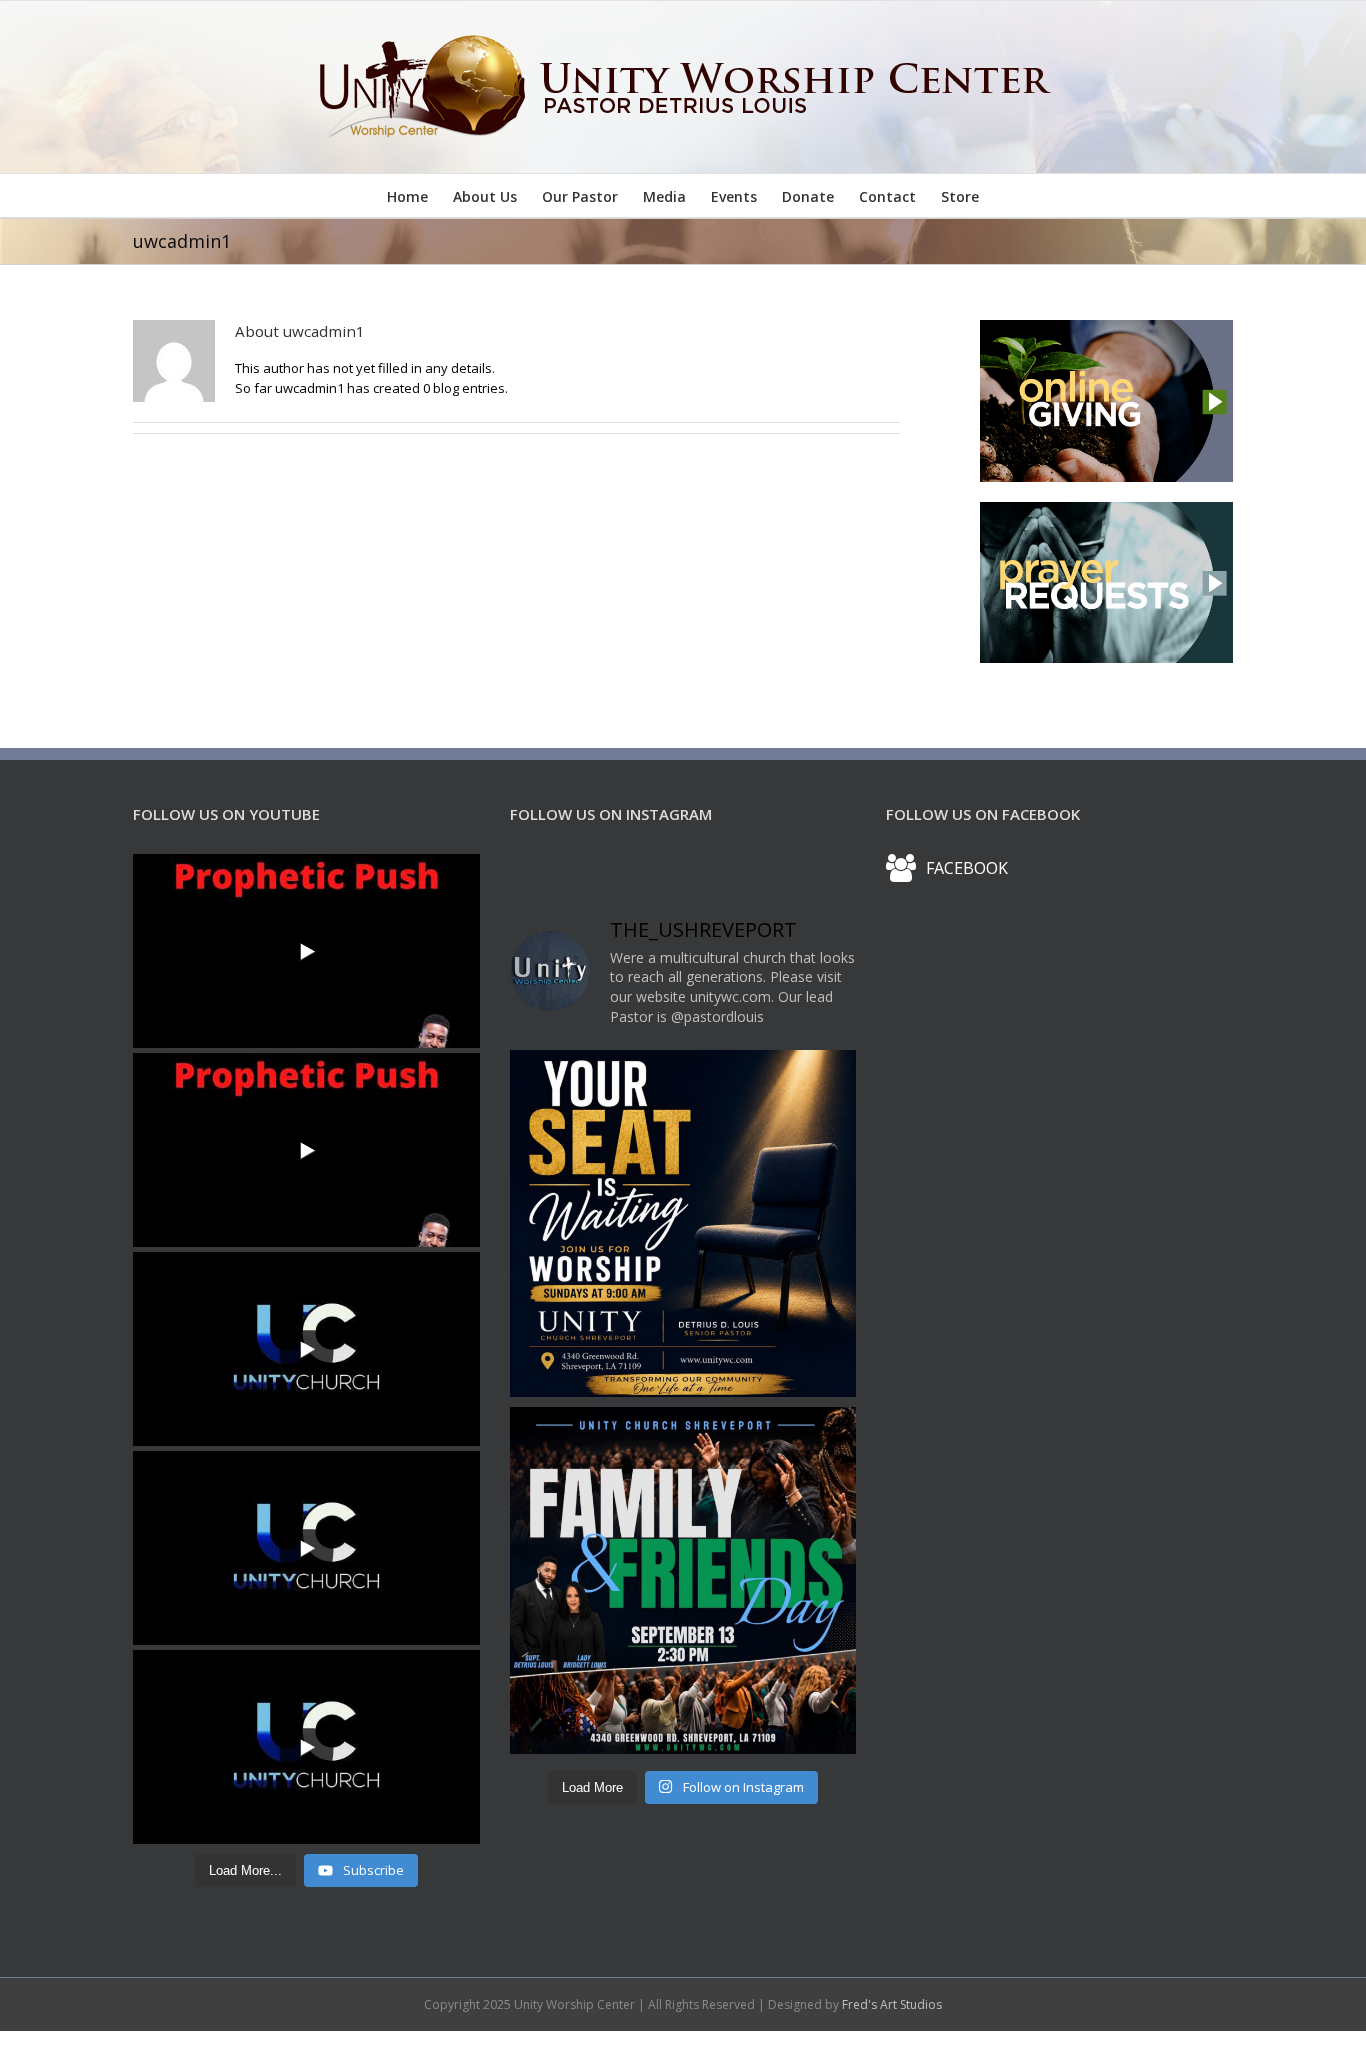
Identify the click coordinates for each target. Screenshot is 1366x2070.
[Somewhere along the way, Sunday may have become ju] (683, 1223)
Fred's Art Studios (892, 2004)
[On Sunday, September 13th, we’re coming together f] (683, 1580)
